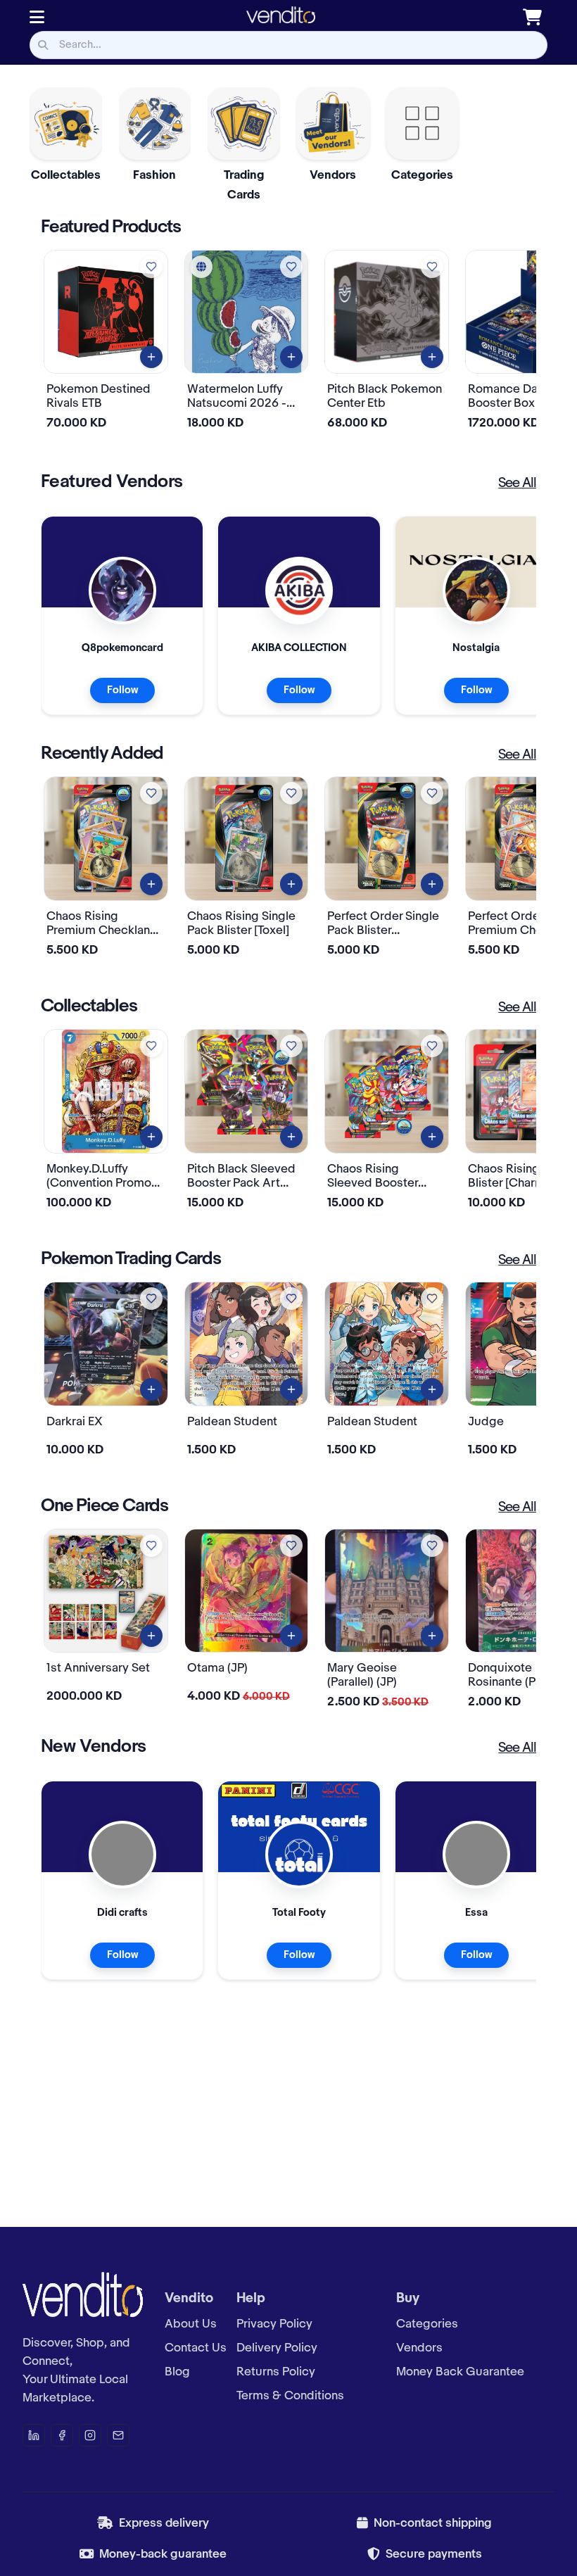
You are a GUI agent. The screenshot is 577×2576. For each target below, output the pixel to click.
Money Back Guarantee (460, 2372)
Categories (427, 2324)
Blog (177, 2372)
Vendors (419, 2348)
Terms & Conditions (290, 2396)
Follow (122, 690)
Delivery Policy (277, 2348)
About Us (191, 2324)
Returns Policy (276, 2372)
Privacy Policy (274, 2324)
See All (517, 484)
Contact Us (196, 2348)
